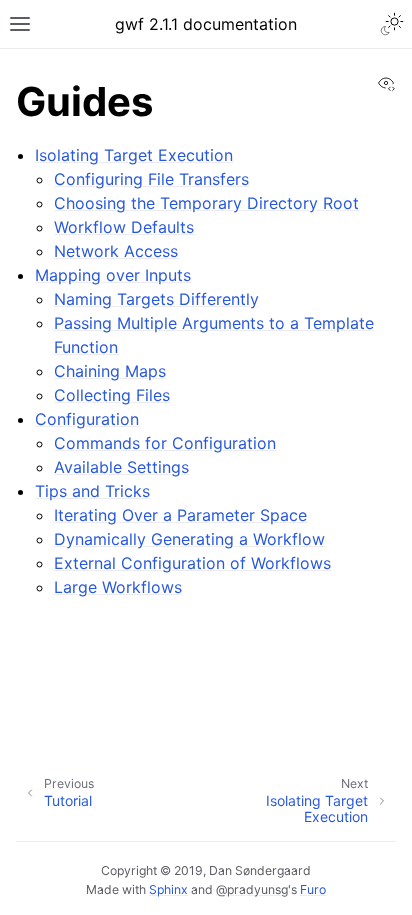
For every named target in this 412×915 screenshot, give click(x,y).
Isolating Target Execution (134, 155)
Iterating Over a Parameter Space (180, 515)
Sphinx (168, 889)
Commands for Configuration (165, 443)
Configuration (87, 419)
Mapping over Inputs (113, 275)
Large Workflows (118, 587)
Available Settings (121, 467)
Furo (313, 889)
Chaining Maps (110, 371)
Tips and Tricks (92, 491)
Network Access (116, 251)
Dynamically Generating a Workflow (189, 539)
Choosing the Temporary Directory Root (206, 203)
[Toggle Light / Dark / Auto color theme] (392, 24)
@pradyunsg (252, 889)
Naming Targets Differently (156, 299)
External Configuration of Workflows (192, 563)
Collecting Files (112, 395)
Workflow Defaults (124, 227)
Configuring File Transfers (151, 179)
